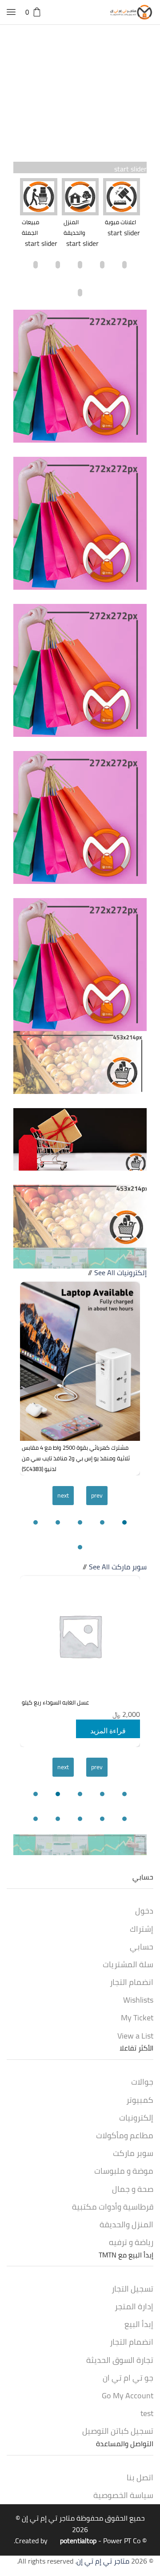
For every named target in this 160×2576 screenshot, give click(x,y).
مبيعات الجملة (30, 227)
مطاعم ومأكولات (125, 2135)
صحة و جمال (133, 2189)
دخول (144, 1911)
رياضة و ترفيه (131, 2242)
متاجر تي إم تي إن (48, 2518)
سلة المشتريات (128, 1964)
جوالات (142, 2082)
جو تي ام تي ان (128, 2378)
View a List (135, 2035)
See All (105, 1272)
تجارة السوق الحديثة (120, 2360)
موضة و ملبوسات (124, 2171)
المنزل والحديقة (74, 227)
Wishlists (138, 2000)
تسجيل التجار (132, 2288)
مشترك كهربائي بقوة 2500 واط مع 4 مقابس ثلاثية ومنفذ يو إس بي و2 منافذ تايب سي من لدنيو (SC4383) (76, 1458)
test (147, 2413)
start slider (130, 169)
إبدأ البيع (139, 2324)
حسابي (142, 1946)
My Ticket (137, 2017)
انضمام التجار (132, 1982)
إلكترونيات (132, 1272)
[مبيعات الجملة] (38, 197)
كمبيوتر (140, 2100)
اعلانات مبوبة (120, 222)
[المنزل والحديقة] (80, 197)
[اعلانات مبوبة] (122, 197)
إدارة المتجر (134, 2306)
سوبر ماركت (129, 1567)
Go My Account (128, 2395)
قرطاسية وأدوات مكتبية (113, 2206)
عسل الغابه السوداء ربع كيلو (55, 1702)
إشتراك (142, 1929)
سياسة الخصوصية (123, 2495)
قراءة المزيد (108, 1731)
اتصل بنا (140, 2477)
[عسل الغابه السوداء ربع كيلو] (80, 1636)
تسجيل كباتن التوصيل (118, 2431)
